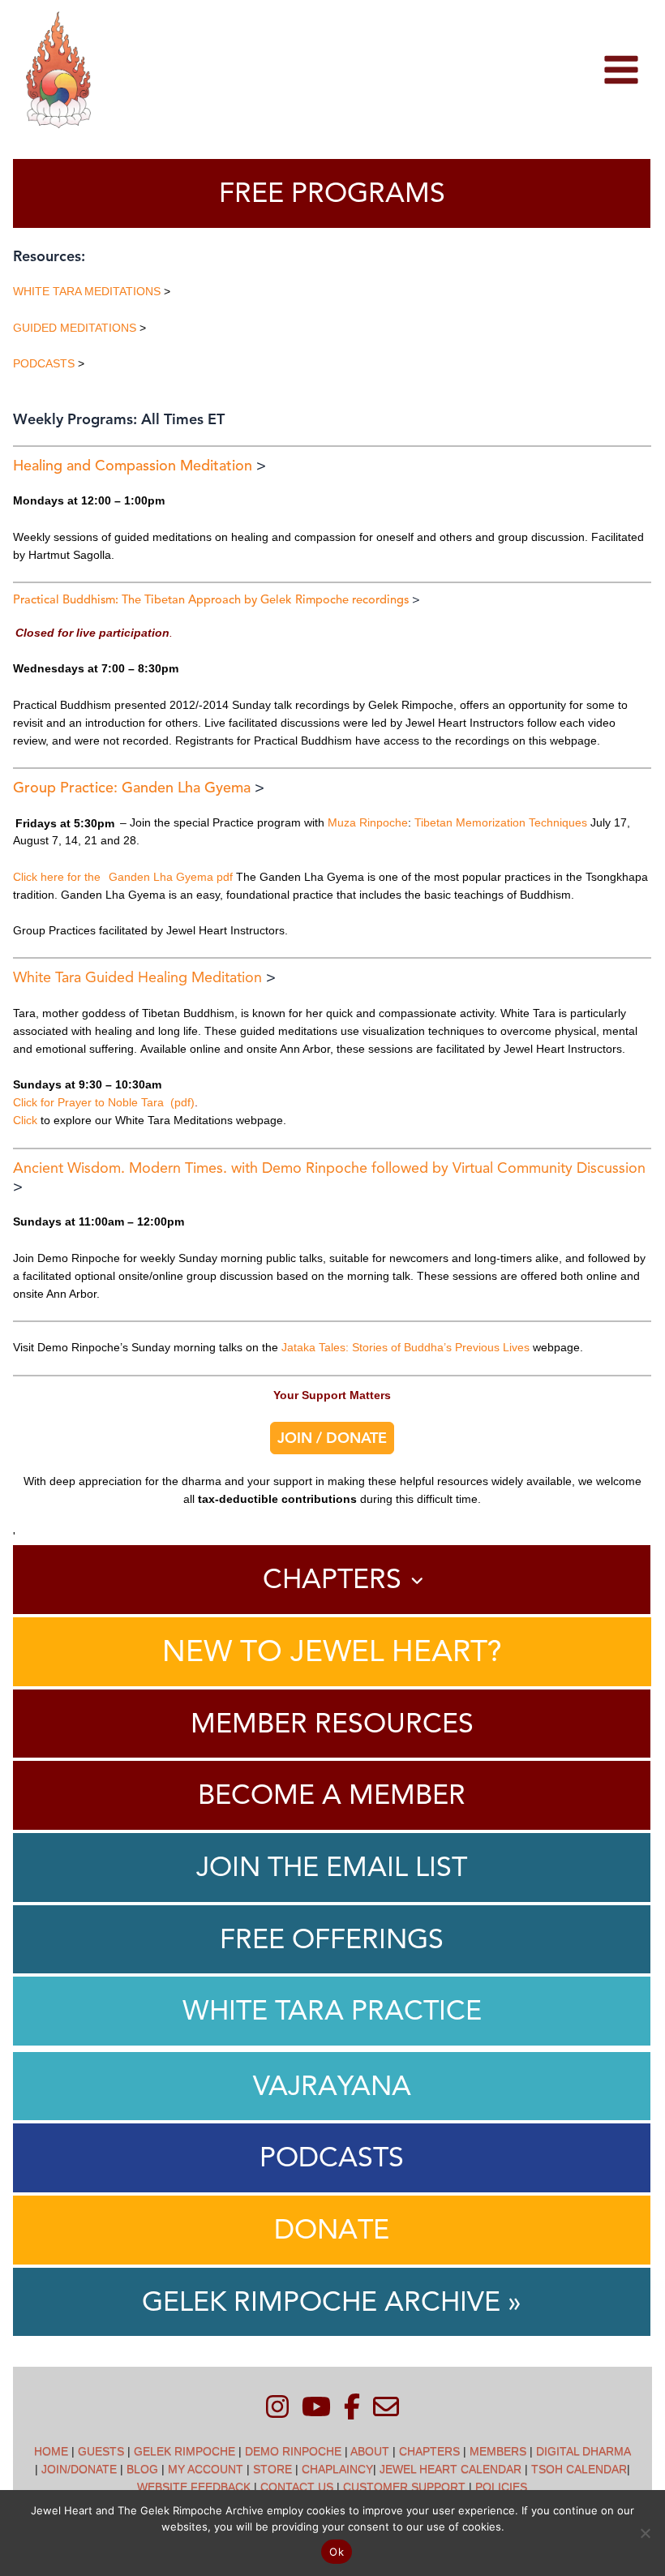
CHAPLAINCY (337, 2469)
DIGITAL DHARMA (583, 2451)
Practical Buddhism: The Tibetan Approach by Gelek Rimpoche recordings (211, 599)
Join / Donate (332, 1438)
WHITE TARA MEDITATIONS (87, 291)
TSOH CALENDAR (579, 2469)
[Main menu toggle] (621, 70)
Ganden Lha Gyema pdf (171, 877)
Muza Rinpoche (368, 822)
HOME (51, 2451)
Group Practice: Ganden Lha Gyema (132, 788)
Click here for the (57, 877)
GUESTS (101, 2451)
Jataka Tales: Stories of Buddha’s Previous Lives (405, 1347)
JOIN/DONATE (79, 2469)
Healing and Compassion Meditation (133, 466)
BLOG (142, 2469)
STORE (272, 2469)
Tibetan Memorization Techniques (502, 822)
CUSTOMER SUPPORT (404, 2487)
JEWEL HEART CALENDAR (450, 2469)
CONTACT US (297, 2487)
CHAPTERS (429, 2451)
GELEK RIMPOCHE (184, 2451)
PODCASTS (44, 363)
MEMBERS (498, 2451)
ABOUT (370, 2451)
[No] (645, 2533)
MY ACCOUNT (206, 2469)
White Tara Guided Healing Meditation (137, 977)
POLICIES (501, 2487)
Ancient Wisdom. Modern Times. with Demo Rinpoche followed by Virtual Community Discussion (329, 1168)
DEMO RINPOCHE (293, 2451)
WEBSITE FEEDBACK (194, 2487)
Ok (337, 2552)
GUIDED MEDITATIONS (75, 328)
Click (25, 1120)
